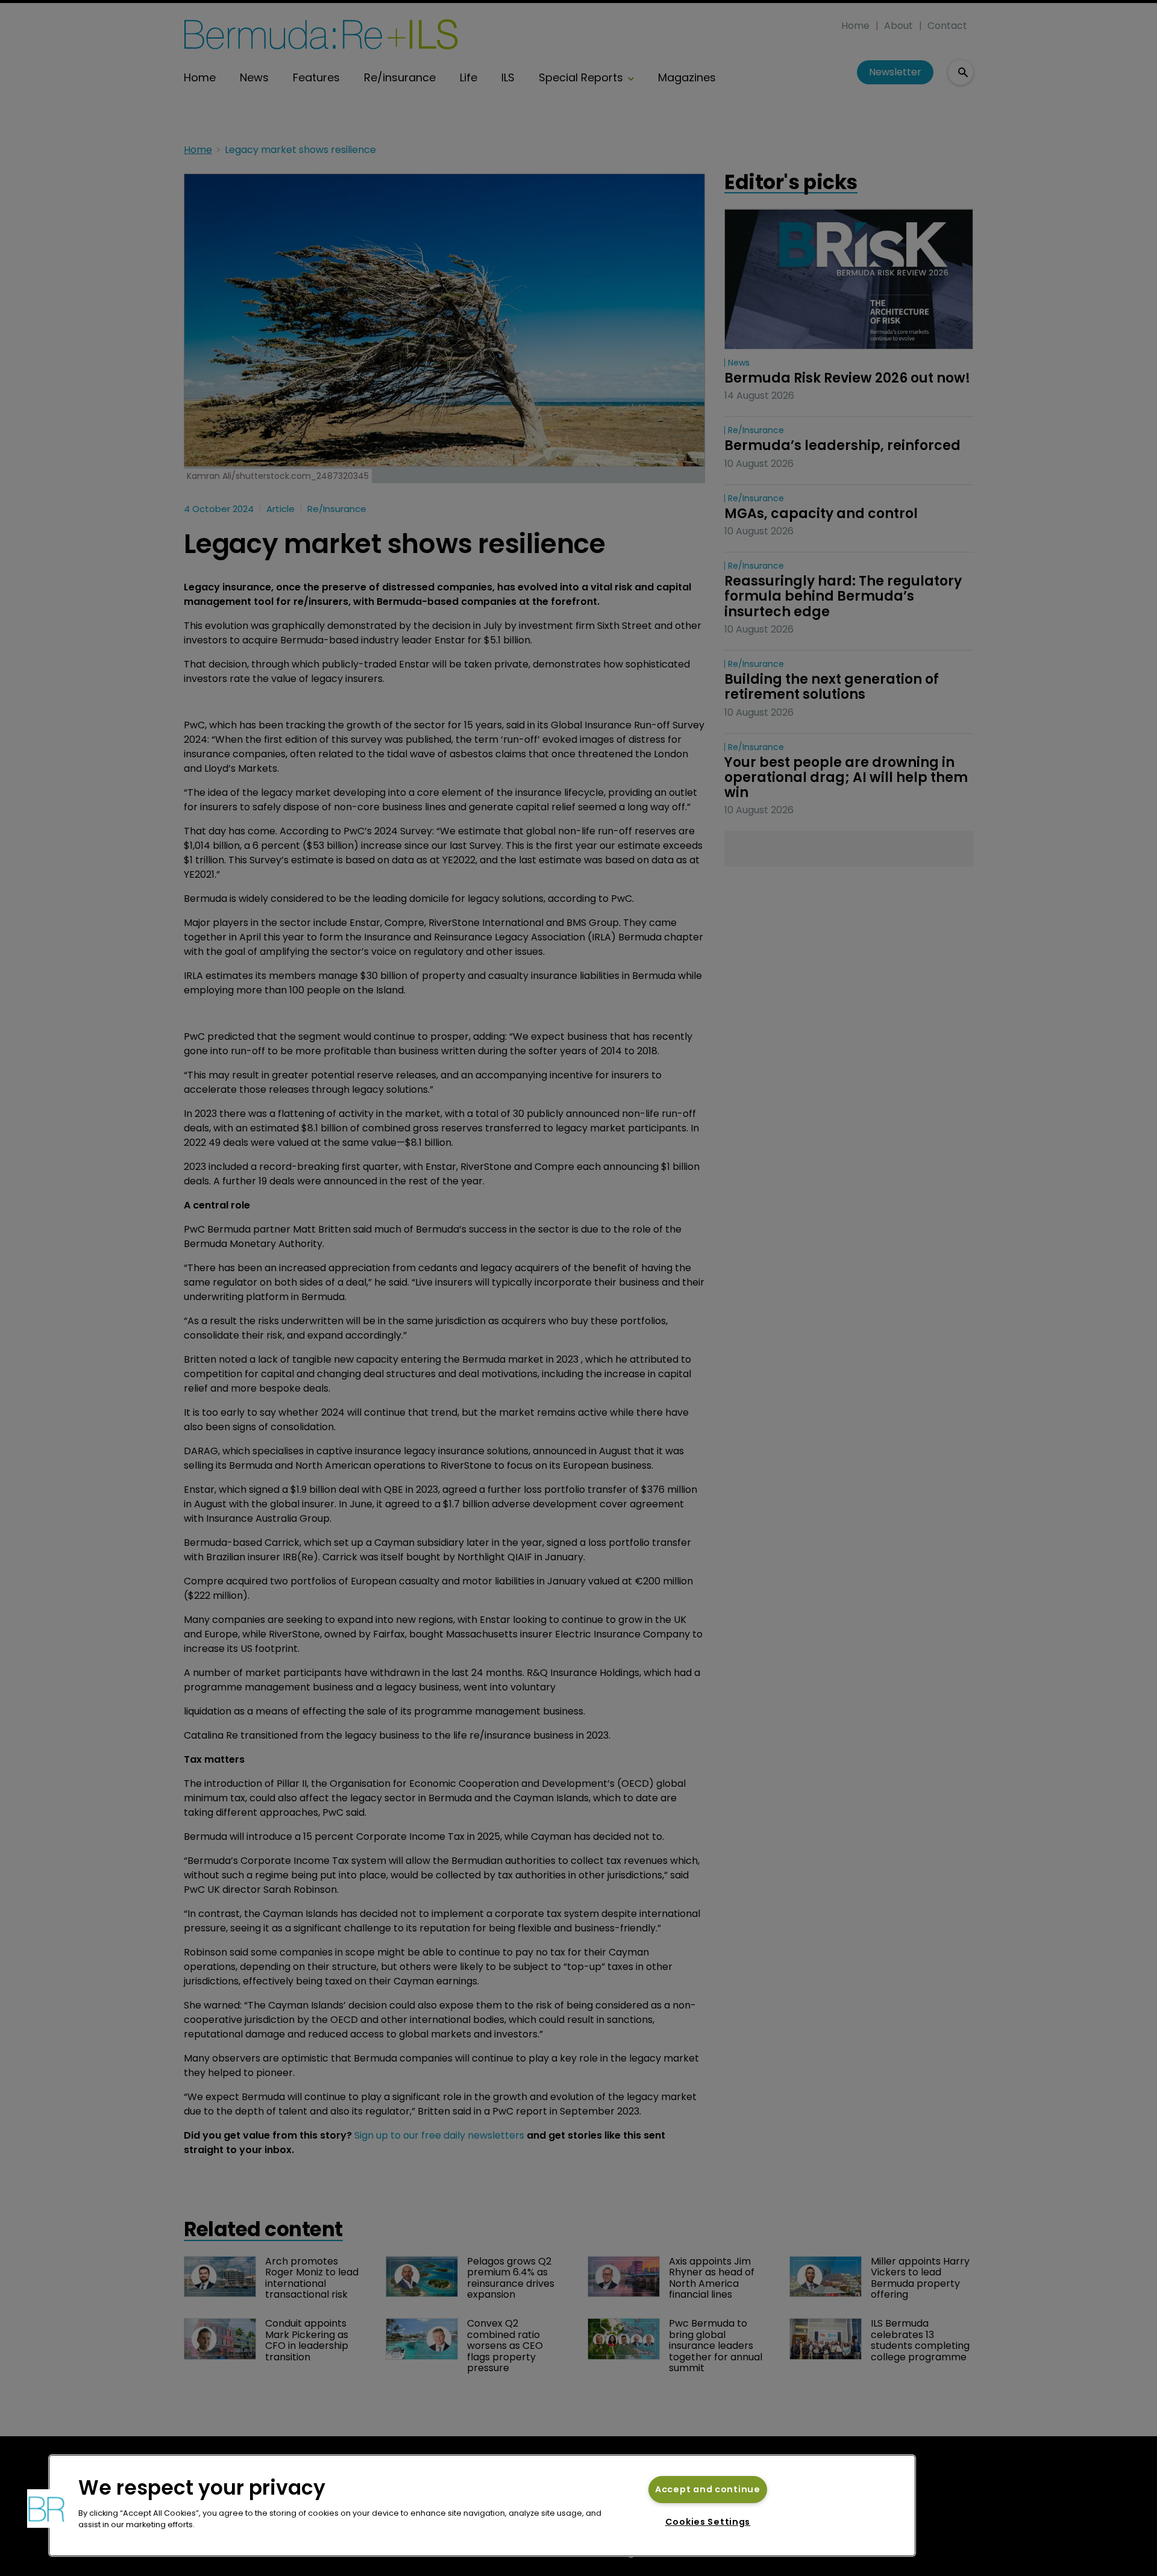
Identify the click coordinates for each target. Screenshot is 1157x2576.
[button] (46, 2509)
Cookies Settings (708, 2522)
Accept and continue (708, 2489)
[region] (482, 2506)
